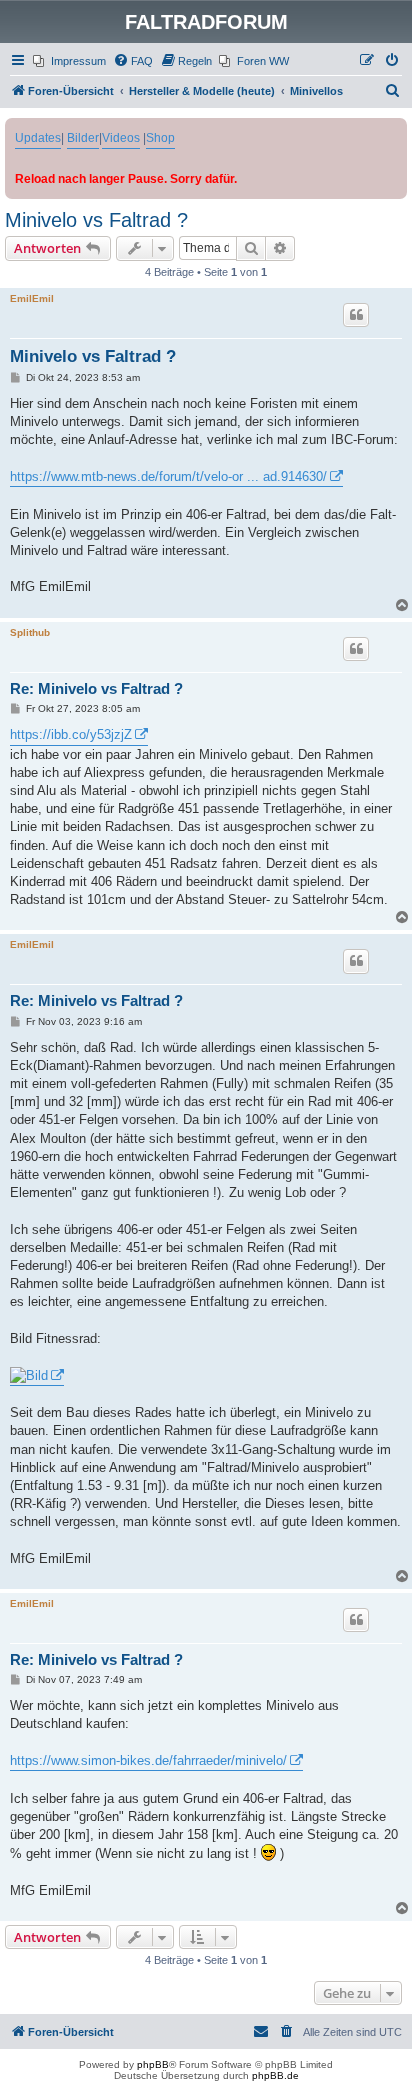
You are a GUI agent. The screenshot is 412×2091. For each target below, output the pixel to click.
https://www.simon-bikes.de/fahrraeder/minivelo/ (148, 1760)
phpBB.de (275, 2075)
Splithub (30, 632)
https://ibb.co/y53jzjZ (71, 734)
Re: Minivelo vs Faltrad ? (96, 688)
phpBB (153, 2064)
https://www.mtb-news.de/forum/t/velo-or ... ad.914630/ (168, 476)
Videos (121, 138)
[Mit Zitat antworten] (356, 315)
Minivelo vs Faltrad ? (96, 220)
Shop (160, 138)
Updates (38, 138)
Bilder (83, 138)
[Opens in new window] (37, 1376)
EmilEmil (32, 298)
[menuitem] (69, 61)
